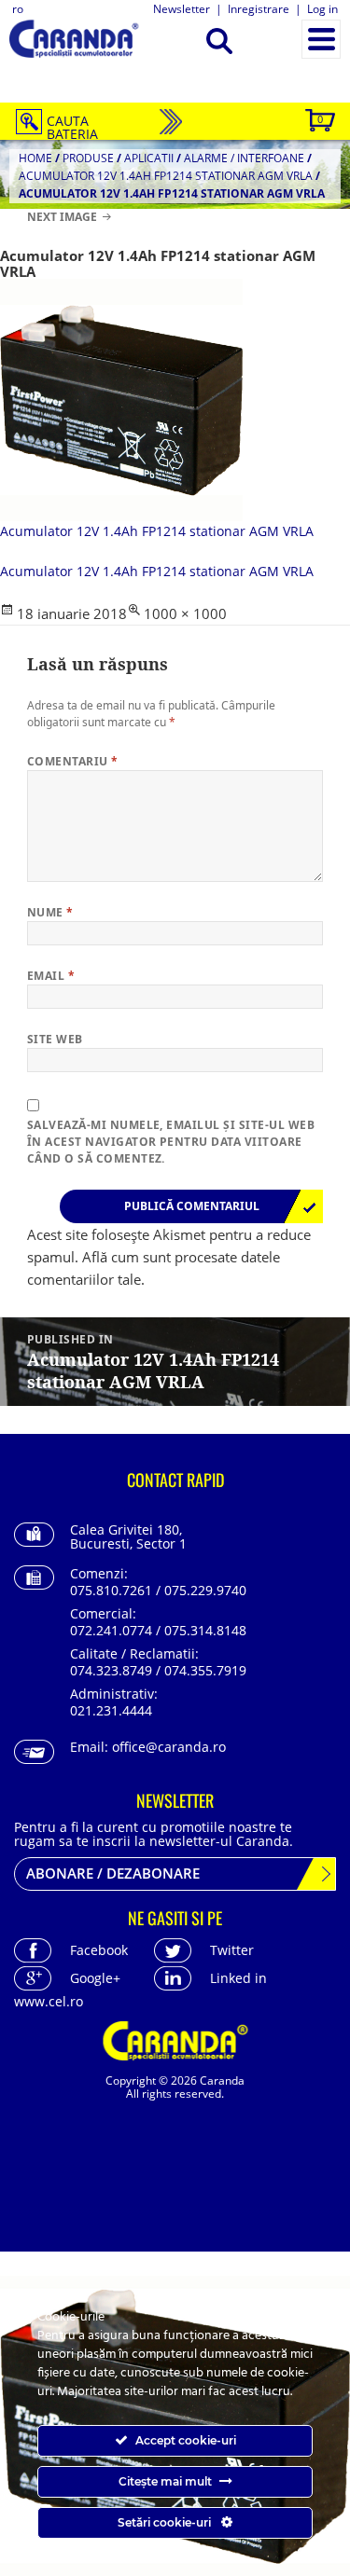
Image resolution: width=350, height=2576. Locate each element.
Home (35, 158)
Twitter (232, 1950)
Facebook (99, 1950)
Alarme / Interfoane (244, 158)
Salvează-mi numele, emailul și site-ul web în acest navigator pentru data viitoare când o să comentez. (171, 1142)
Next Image (62, 217)
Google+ (95, 1978)
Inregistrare (259, 9)
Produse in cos (320, 119)
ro (18, 9)
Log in (322, 9)
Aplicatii (149, 158)
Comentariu (73, 761)
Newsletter (182, 9)
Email (51, 976)
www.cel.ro (49, 2001)
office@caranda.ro (169, 1747)
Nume (50, 912)
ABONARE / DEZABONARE (113, 1873)
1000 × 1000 (185, 613)
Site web (55, 1039)
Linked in (238, 1978)
